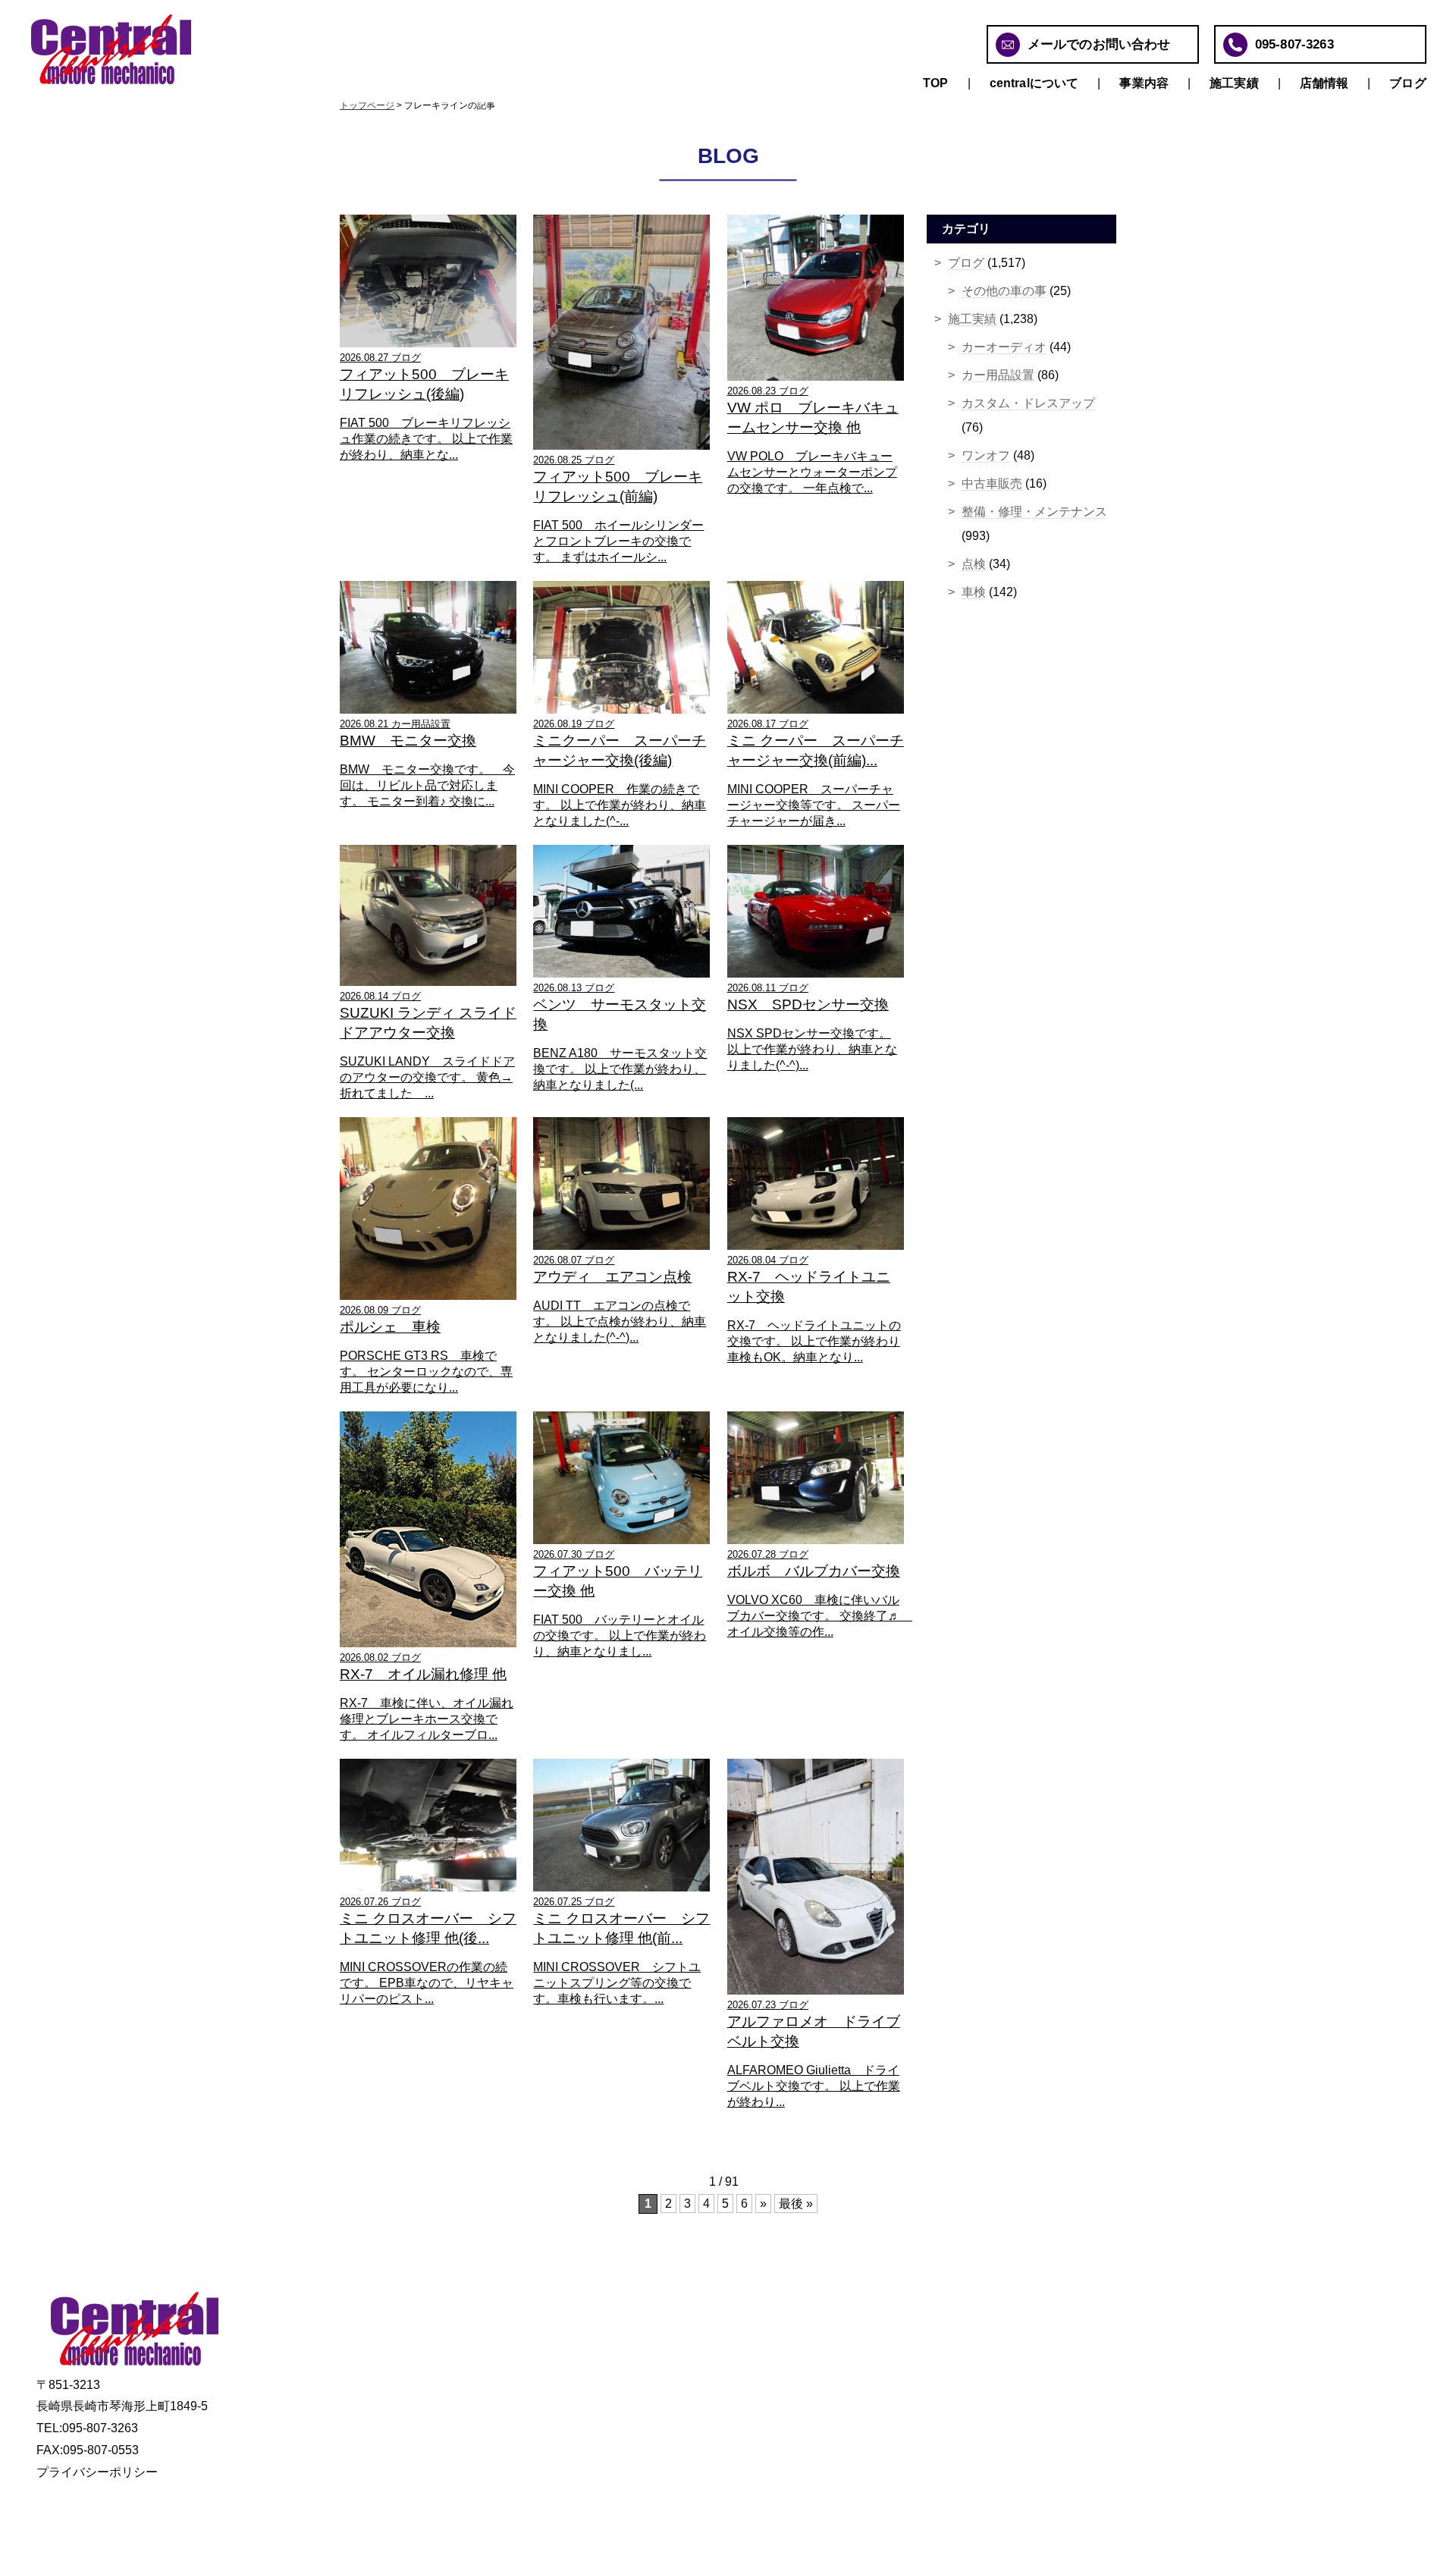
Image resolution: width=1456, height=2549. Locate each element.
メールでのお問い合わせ (1099, 44)
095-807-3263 (1294, 44)
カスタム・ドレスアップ (1028, 403)
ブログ (1407, 83)
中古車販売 (992, 483)
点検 (974, 564)
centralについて (1034, 83)
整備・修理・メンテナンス (1034, 512)
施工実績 (1234, 83)
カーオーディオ (1004, 347)
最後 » (796, 2204)
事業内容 (1144, 83)
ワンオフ (986, 455)
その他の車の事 (1004, 291)
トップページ (367, 105)
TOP (935, 83)
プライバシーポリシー (97, 2472)
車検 (974, 592)
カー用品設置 (998, 375)
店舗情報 (1324, 83)
